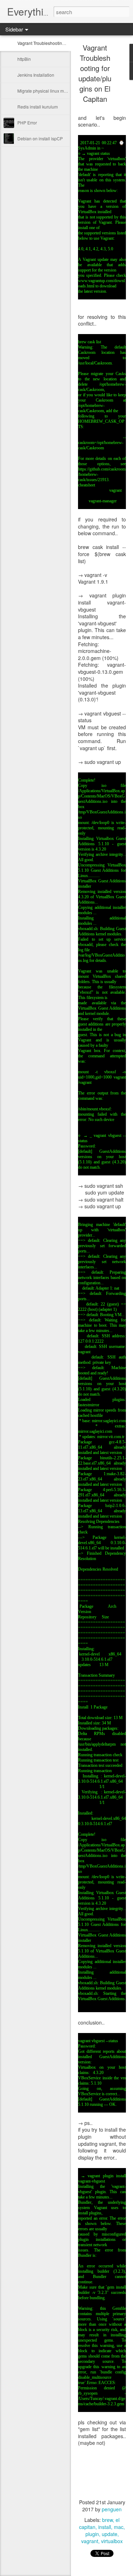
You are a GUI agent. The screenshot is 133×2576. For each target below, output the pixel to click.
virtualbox (112, 2541)
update (110, 2534)
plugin (92, 2534)
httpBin (24, 59)
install (105, 2527)
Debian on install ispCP (40, 138)
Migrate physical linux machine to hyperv (57, 91)
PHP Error (27, 122)
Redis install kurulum (38, 107)
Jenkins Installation (36, 75)
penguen (112, 2509)
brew (107, 2520)
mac (119, 2527)
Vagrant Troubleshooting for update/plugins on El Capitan (95, 73)
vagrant (90, 2541)
